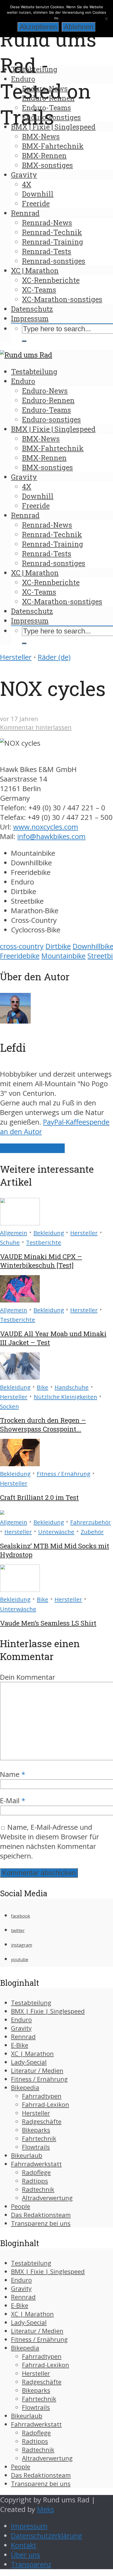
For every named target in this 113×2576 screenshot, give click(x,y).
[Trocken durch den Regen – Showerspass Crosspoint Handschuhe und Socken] (20, 1377)
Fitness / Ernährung (63, 1474)
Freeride (36, 203)
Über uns (26, 2555)
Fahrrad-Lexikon (46, 2104)
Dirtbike (58, 946)
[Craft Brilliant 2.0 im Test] (20, 1464)
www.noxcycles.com (46, 827)
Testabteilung (34, 69)
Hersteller (16, 657)
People (21, 2206)
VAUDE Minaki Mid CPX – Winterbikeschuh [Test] (41, 1261)
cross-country (22, 946)
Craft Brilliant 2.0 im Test (39, 1497)
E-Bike (20, 2045)
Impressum (30, 318)
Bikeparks (36, 2130)
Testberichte (44, 1242)
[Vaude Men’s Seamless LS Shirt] (20, 1589)
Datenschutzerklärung (46, 2536)
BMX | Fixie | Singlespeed (53, 127)
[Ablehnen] (106, 19)
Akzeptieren (38, 27)
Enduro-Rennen (48, 98)
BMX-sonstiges (47, 165)
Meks (46, 2509)
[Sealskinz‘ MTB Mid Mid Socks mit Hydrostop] (2, 1512)
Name (13, 1774)
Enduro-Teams (46, 108)
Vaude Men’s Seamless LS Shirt (48, 1623)
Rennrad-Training (53, 242)
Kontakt (24, 2545)
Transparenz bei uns (41, 2223)
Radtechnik (38, 2189)
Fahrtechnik (39, 2138)
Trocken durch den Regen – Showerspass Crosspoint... (43, 1425)
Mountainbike (63, 956)
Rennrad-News (47, 223)
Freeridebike (20, 956)
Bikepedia (25, 2087)
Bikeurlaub (27, 2155)
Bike (43, 1387)
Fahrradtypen (42, 2096)
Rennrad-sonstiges (54, 261)
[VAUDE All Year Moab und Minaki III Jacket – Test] (20, 1300)
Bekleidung (49, 1233)
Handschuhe (72, 1387)
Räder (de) (54, 657)
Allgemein (14, 1233)
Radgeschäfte (42, 2121)
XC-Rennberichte (51, 280)
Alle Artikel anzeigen (32, 1148)
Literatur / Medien (37, 2071)
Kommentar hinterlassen (36, 727)
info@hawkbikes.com (51, 836)
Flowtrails (36, 2147)
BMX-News (41, 136)
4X (27, 184)
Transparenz (31, 2564)
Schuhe (10, 1242)
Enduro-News (45, 88)
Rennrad (25, 213)
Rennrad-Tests (47, 251)
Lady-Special (29, 2062)
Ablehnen (79, 27)
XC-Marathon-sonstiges (62, 299)
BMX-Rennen (44, 155)
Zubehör (92, 1532)
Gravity (24, 175)
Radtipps (35, 2181)
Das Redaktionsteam (41, 2215)
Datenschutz (32, 309)
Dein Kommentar (28, 1677)
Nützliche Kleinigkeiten (65, 1397)
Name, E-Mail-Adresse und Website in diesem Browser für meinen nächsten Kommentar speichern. (50, 1842)
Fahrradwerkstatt (36, 2164)
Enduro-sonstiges (51, 117)
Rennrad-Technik (52, 232)
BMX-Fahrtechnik (53, 146)
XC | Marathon (35, 270)
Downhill (38, 194)
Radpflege (36, 2172)
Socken (9, 1406)
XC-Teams (39, 290)
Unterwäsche (56, 1532)
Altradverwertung (47, 2198)
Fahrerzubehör (91, 1522)
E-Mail (13, 1801)
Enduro (23, 79)
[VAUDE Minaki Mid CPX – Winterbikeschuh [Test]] (20, 1223)
